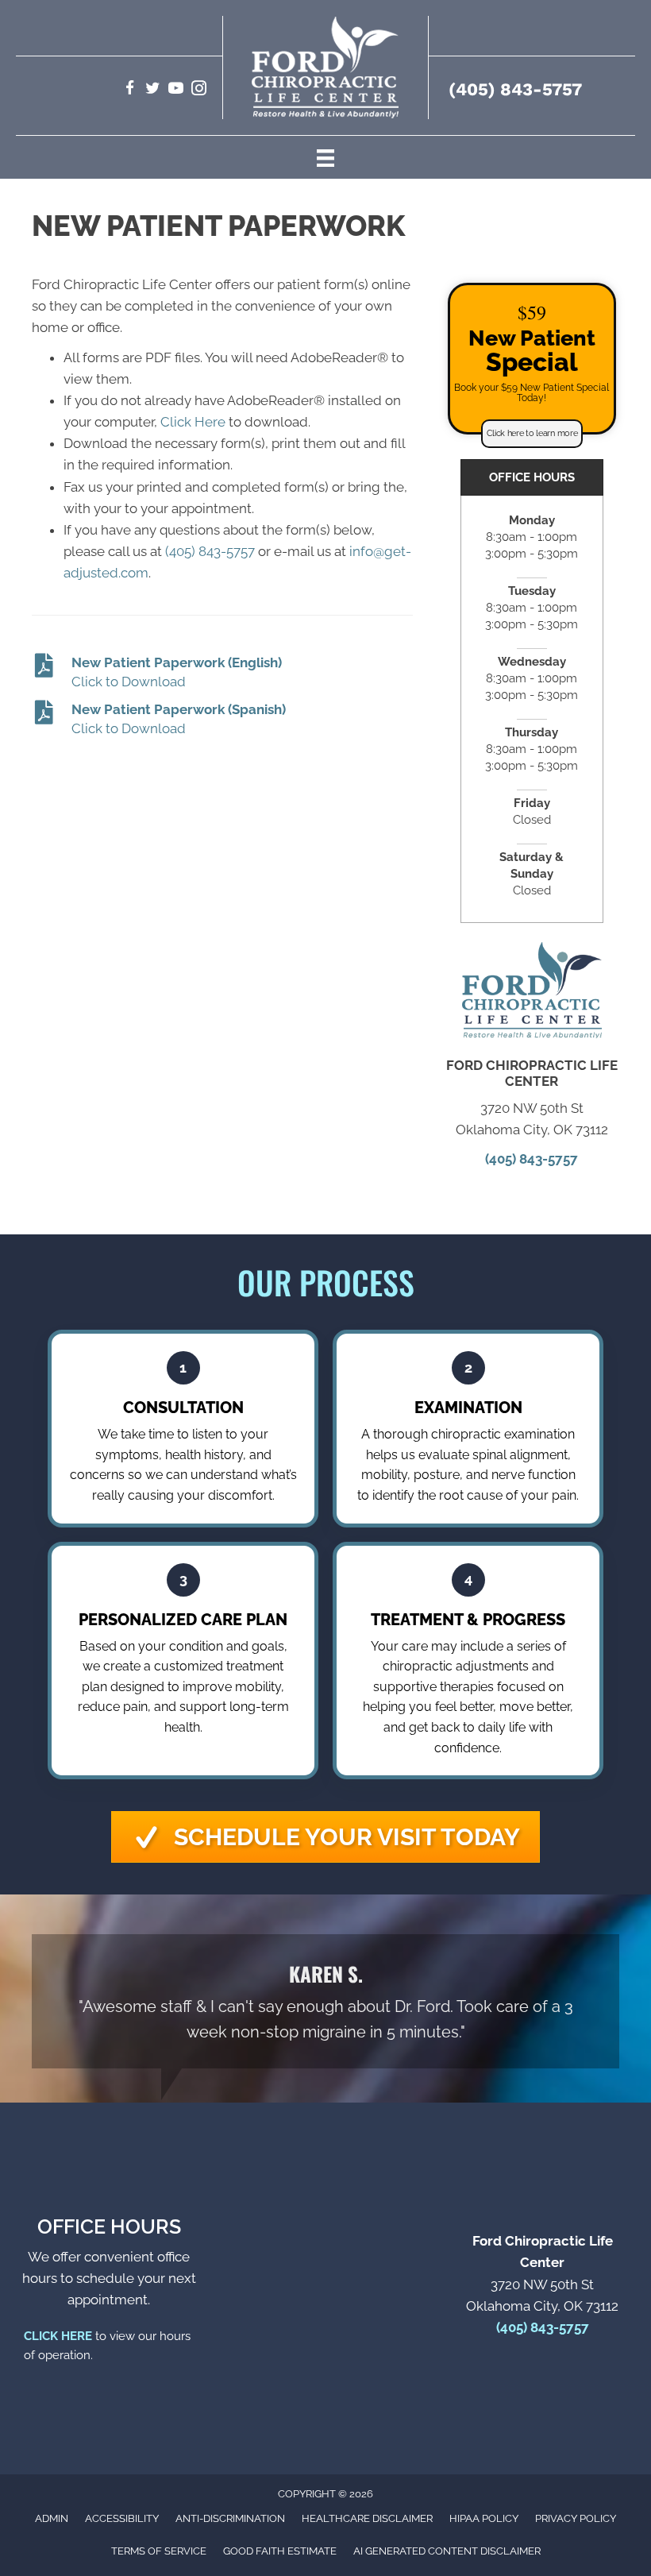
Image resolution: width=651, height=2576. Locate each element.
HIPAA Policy (484, 2518)
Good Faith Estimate (280, 2551)
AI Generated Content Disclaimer (447, 2551)
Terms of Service (159, 2551)
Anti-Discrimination (230, 2518)
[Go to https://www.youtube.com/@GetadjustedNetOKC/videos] (176, 90)
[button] (532, 434)
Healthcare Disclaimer (367, 2518)
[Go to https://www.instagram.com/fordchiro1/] (199, 90)
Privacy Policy (576, 2518)
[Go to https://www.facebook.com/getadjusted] (130, 90)
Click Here (193, 422)
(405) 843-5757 (515, 89)
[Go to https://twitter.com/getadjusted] (153, 90)
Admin (52, 2518)
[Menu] (325, 157)
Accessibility (122, 2518)
